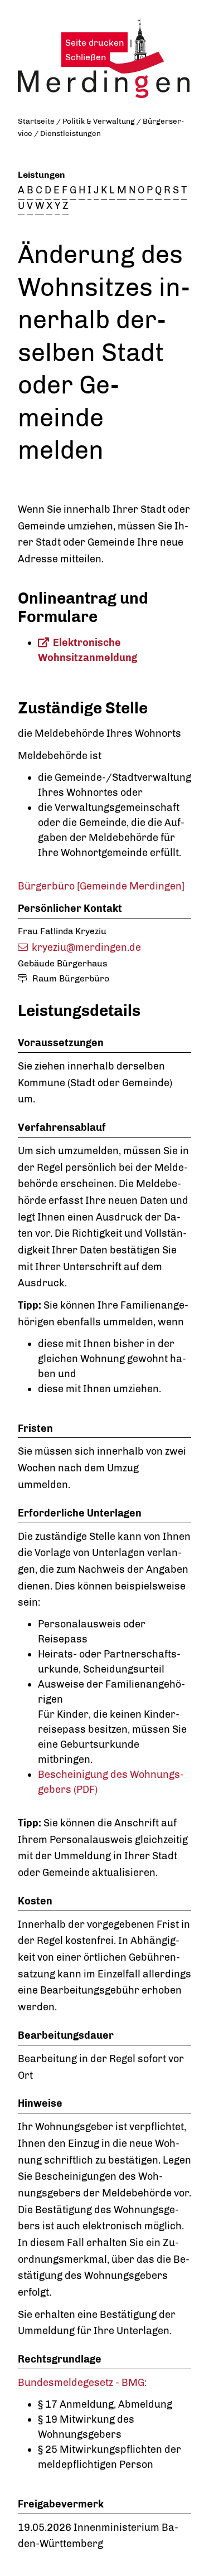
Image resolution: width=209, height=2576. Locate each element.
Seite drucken (94, 43)
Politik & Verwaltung (99, 121)
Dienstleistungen (71, 133)
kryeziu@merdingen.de (86, 947)
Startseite (36, 121)
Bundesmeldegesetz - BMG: (82, 2383)
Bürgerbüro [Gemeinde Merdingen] (101, 886)
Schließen (86, 57)
